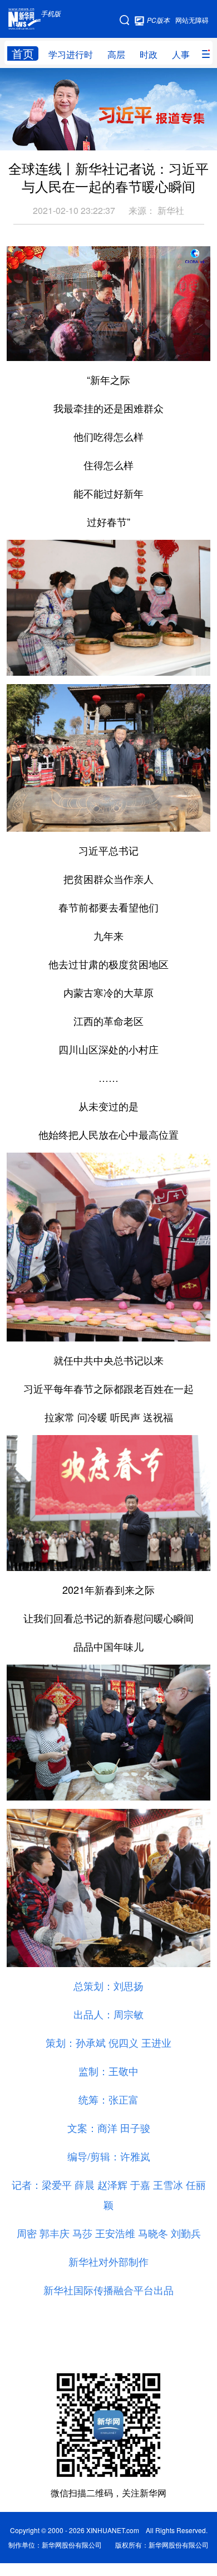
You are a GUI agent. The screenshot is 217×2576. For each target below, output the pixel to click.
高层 (116, 54)
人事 (181, 54)
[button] (16, 349)
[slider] (170, 349)
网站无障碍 (192, 20)
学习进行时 (71, 54)
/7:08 (55, 349)
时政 (149, 54)
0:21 (38, 349)
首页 (23, 53)
